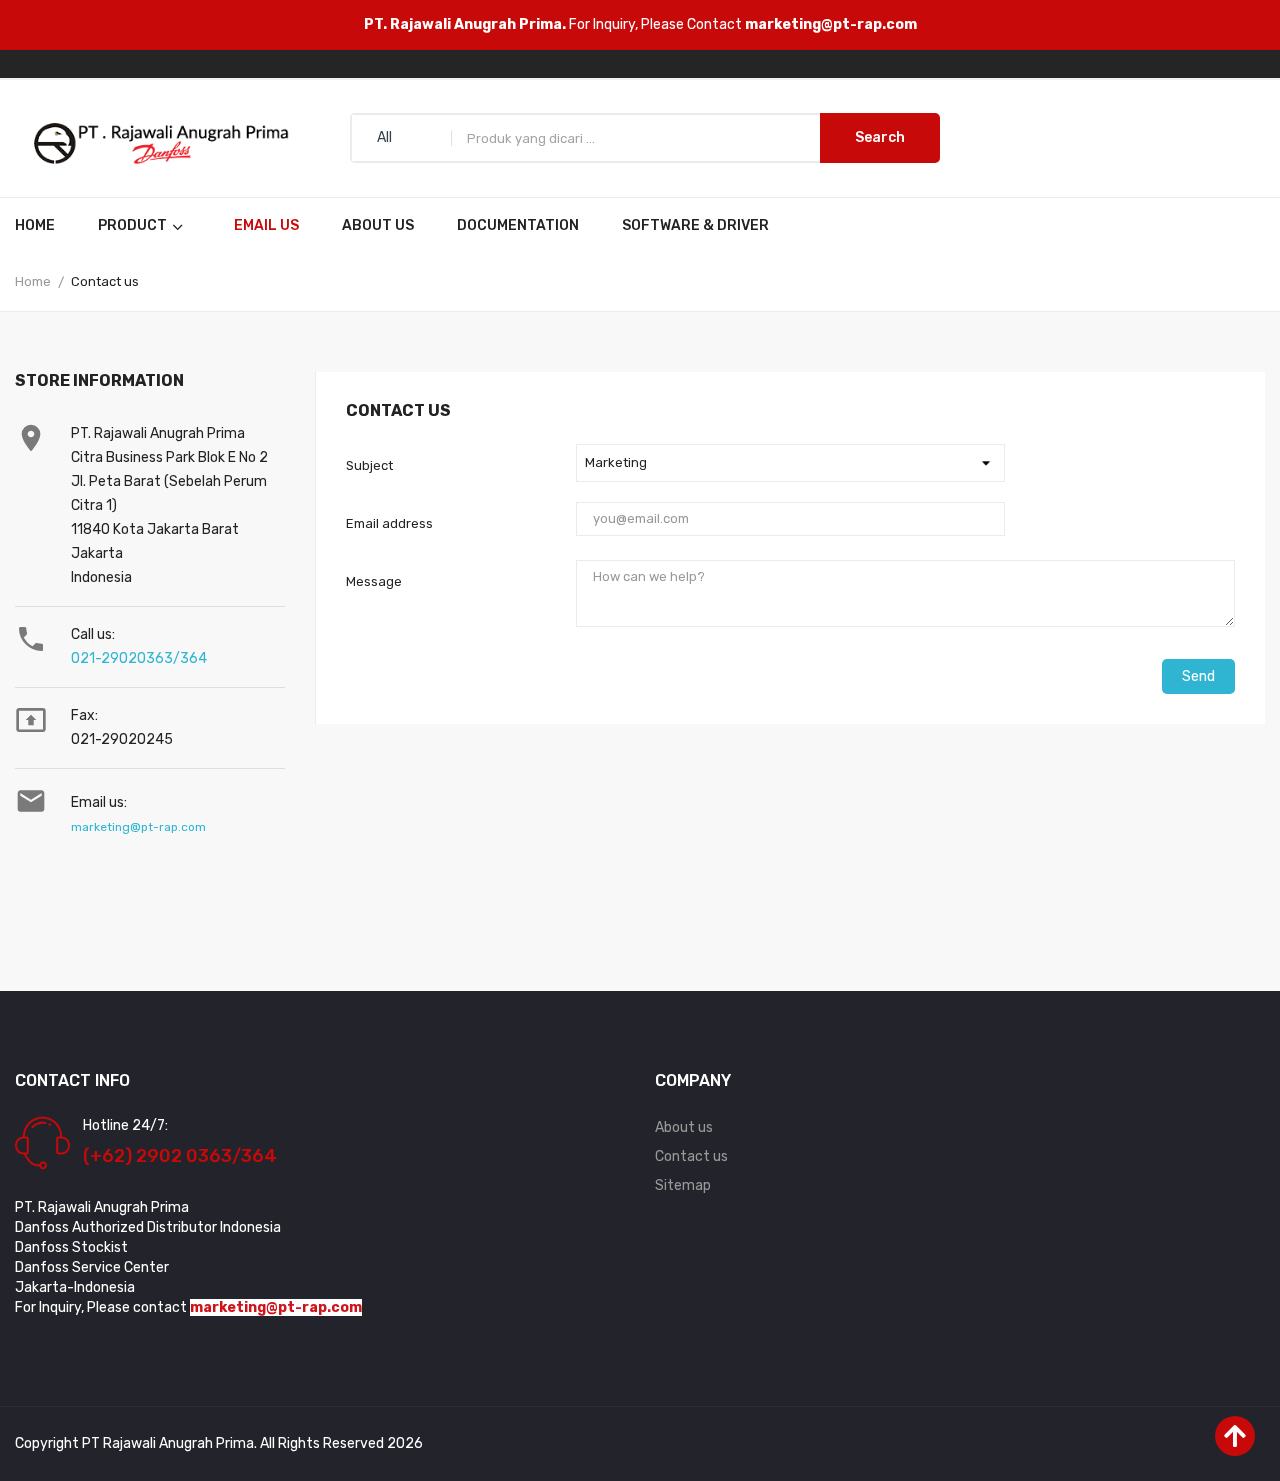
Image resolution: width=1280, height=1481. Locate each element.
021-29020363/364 (139, 658)
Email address (389, 523)
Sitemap (683, 1185)
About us (684, 1127)
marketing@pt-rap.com (831, 24)
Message (374, 581)
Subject (369, 465)
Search (880, 137)
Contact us (691, 1156)
